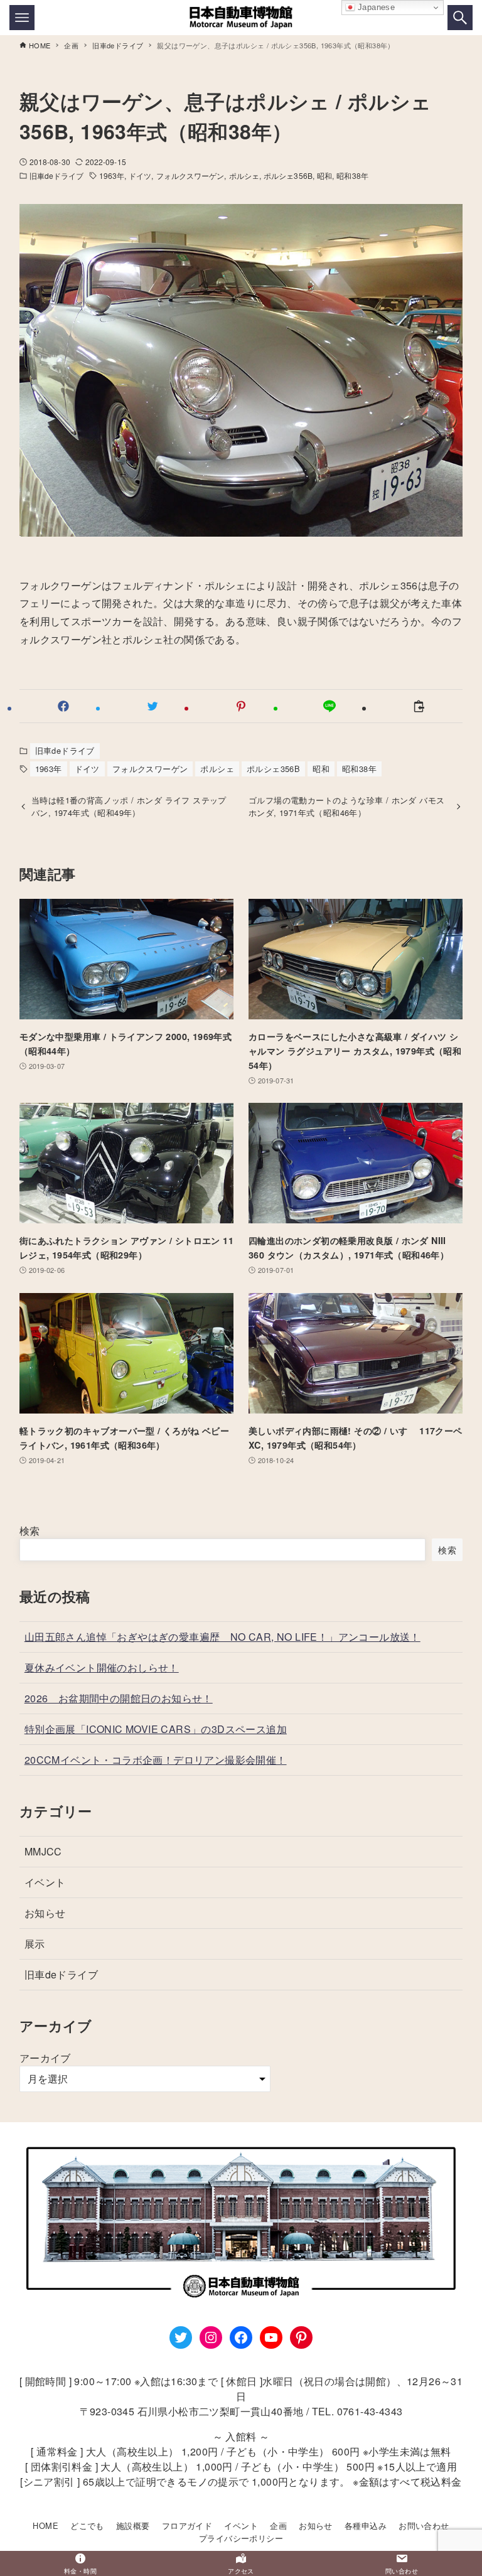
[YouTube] (271, 2337)
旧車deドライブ (57, 175)
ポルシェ (244, 175)
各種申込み (366, 2525)
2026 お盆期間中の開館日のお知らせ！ (119, 1698)
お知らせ (45, 1913)
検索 (30, 1531)
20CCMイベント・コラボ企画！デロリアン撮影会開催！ (156, 1760)
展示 (35, 1944)
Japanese (375, 7)
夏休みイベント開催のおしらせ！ (102, 1667)
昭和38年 (352, 175)
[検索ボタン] (460, 18)
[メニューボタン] (22, 18)
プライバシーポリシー (241, 2538)
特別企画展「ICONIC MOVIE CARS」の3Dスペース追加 (156, 1729)
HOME (46, 2525)
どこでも (87, 2525)
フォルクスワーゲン (190, 175)
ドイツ (140, 175)
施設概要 (133, 2525)
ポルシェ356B (288, 175)
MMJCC (43, 1851)
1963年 (112, 175)
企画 (278, 2525)
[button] (64, 706)
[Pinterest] (301, 2337)
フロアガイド (187, 2525)
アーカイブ (45, 2058)
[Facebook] (241, 2337)
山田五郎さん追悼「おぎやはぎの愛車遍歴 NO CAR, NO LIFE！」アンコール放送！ (222, 1637)
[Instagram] (211, 2337)
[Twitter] (181, 2337)
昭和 (324, 175)
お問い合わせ (424, 2525)
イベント (45, 1882)
